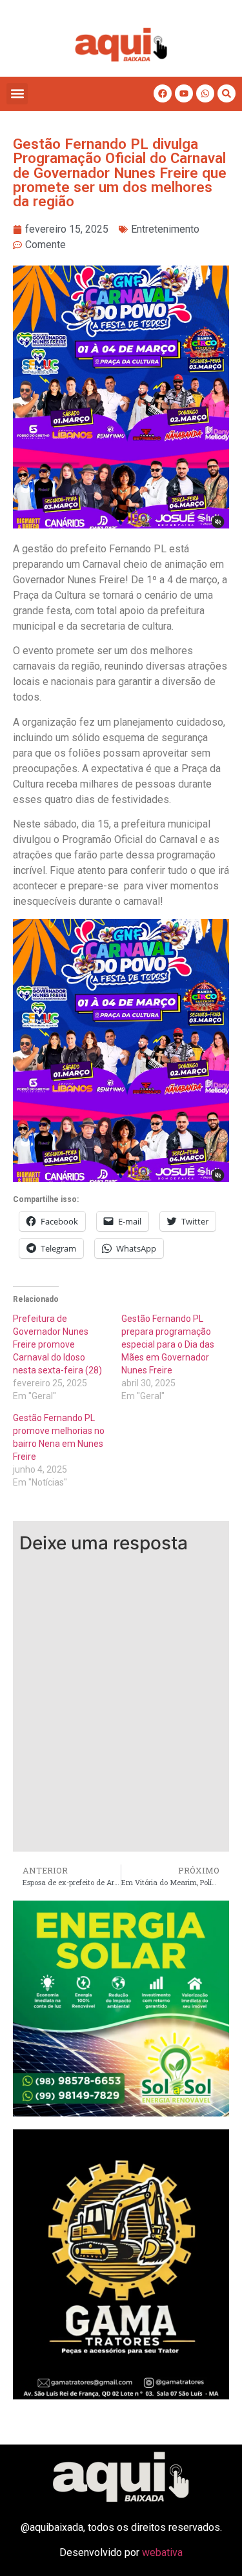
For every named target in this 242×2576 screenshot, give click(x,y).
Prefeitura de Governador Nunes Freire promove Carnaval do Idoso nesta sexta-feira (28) (57, 1344)
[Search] (227, 93)
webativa (162, 2552)
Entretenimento (165, 229)
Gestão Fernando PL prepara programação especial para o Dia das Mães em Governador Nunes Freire (168, 1344)
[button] (17, 94)
